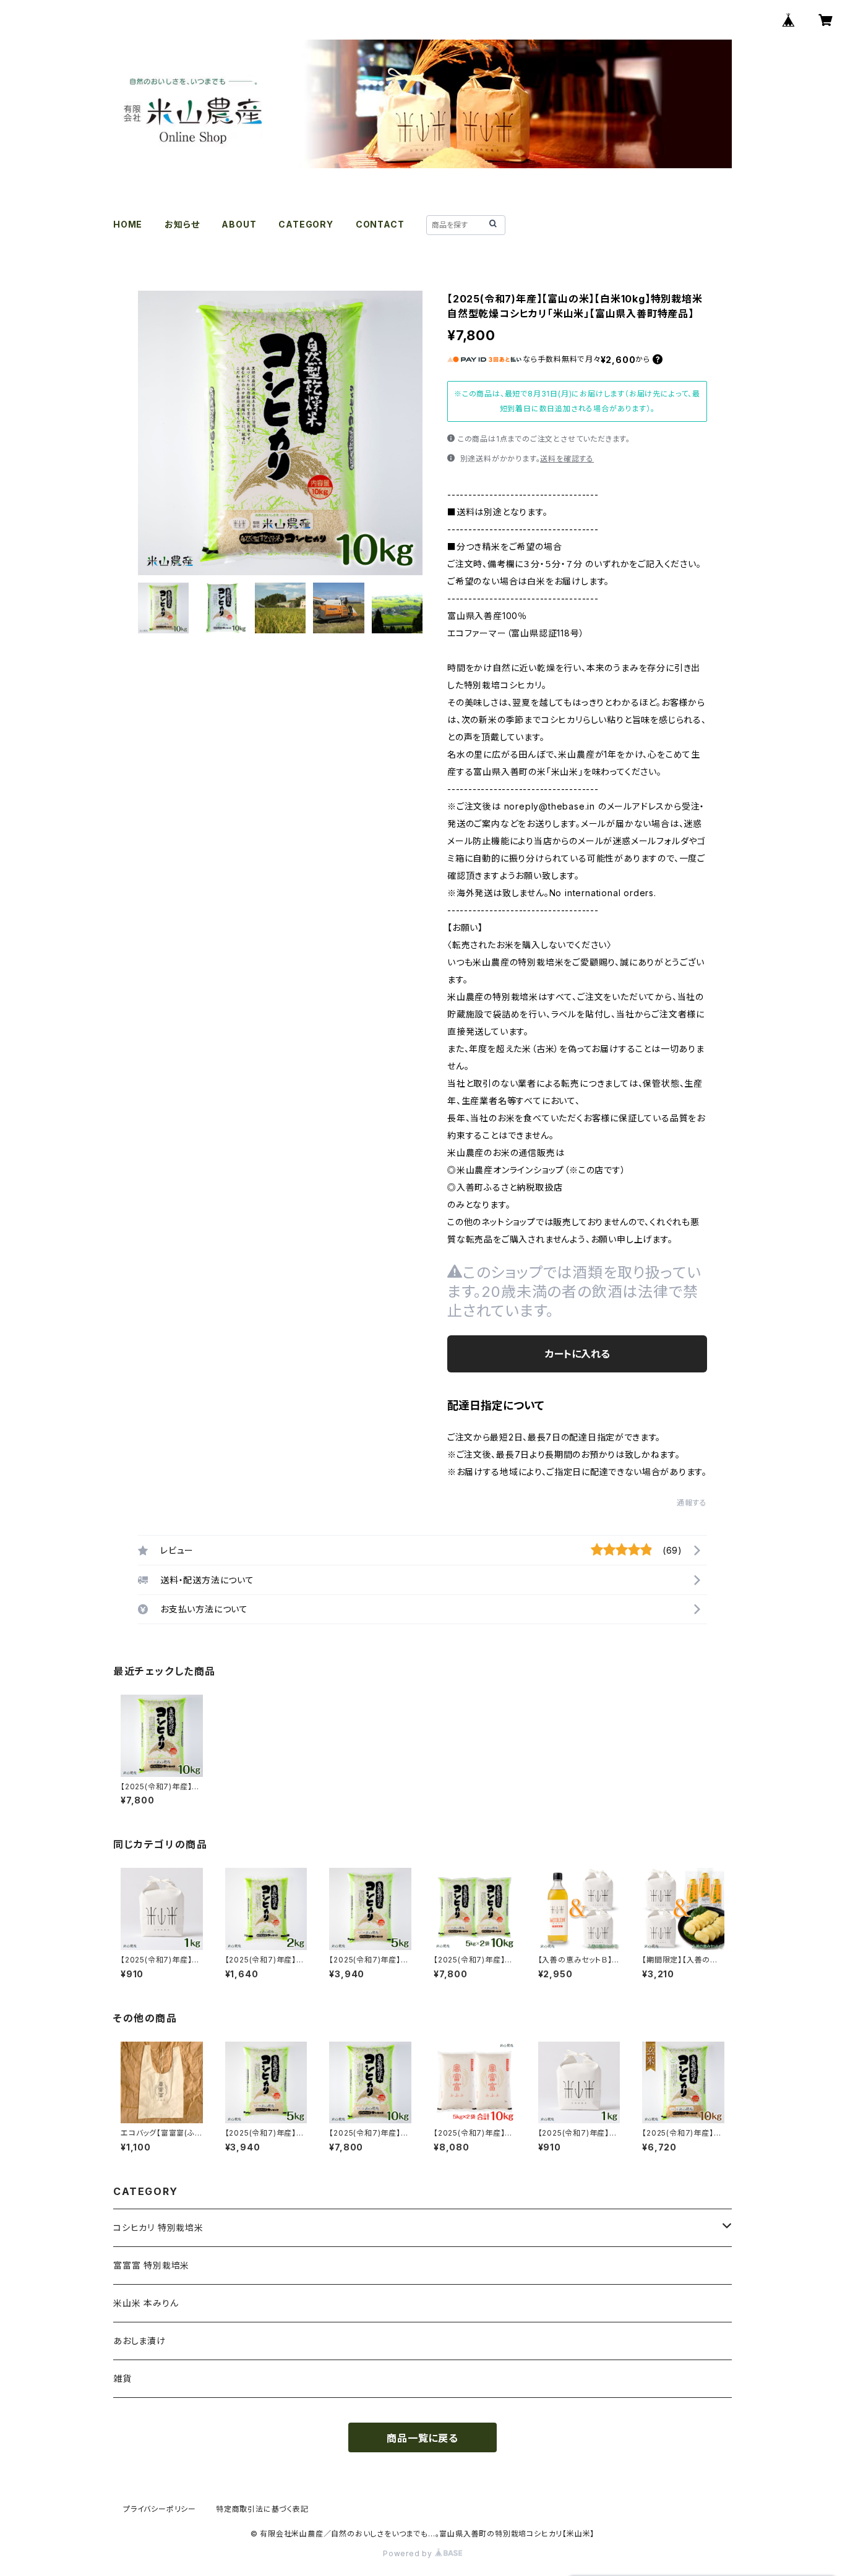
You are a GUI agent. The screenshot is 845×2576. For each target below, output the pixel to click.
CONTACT (380, 224)
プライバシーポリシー (160, 2509)
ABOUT (239, 224)
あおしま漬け (139, 2341)
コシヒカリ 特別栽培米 (158, 2227)
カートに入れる (577, 1354)
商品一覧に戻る (422, 2438)
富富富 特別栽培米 (151, 2265)
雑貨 (122, 2378)
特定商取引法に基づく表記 (262, 2509)
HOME (128, 224)
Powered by (409, 2553)
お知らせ (182, 224)
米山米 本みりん (146, 2303)
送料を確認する (567, 459)
